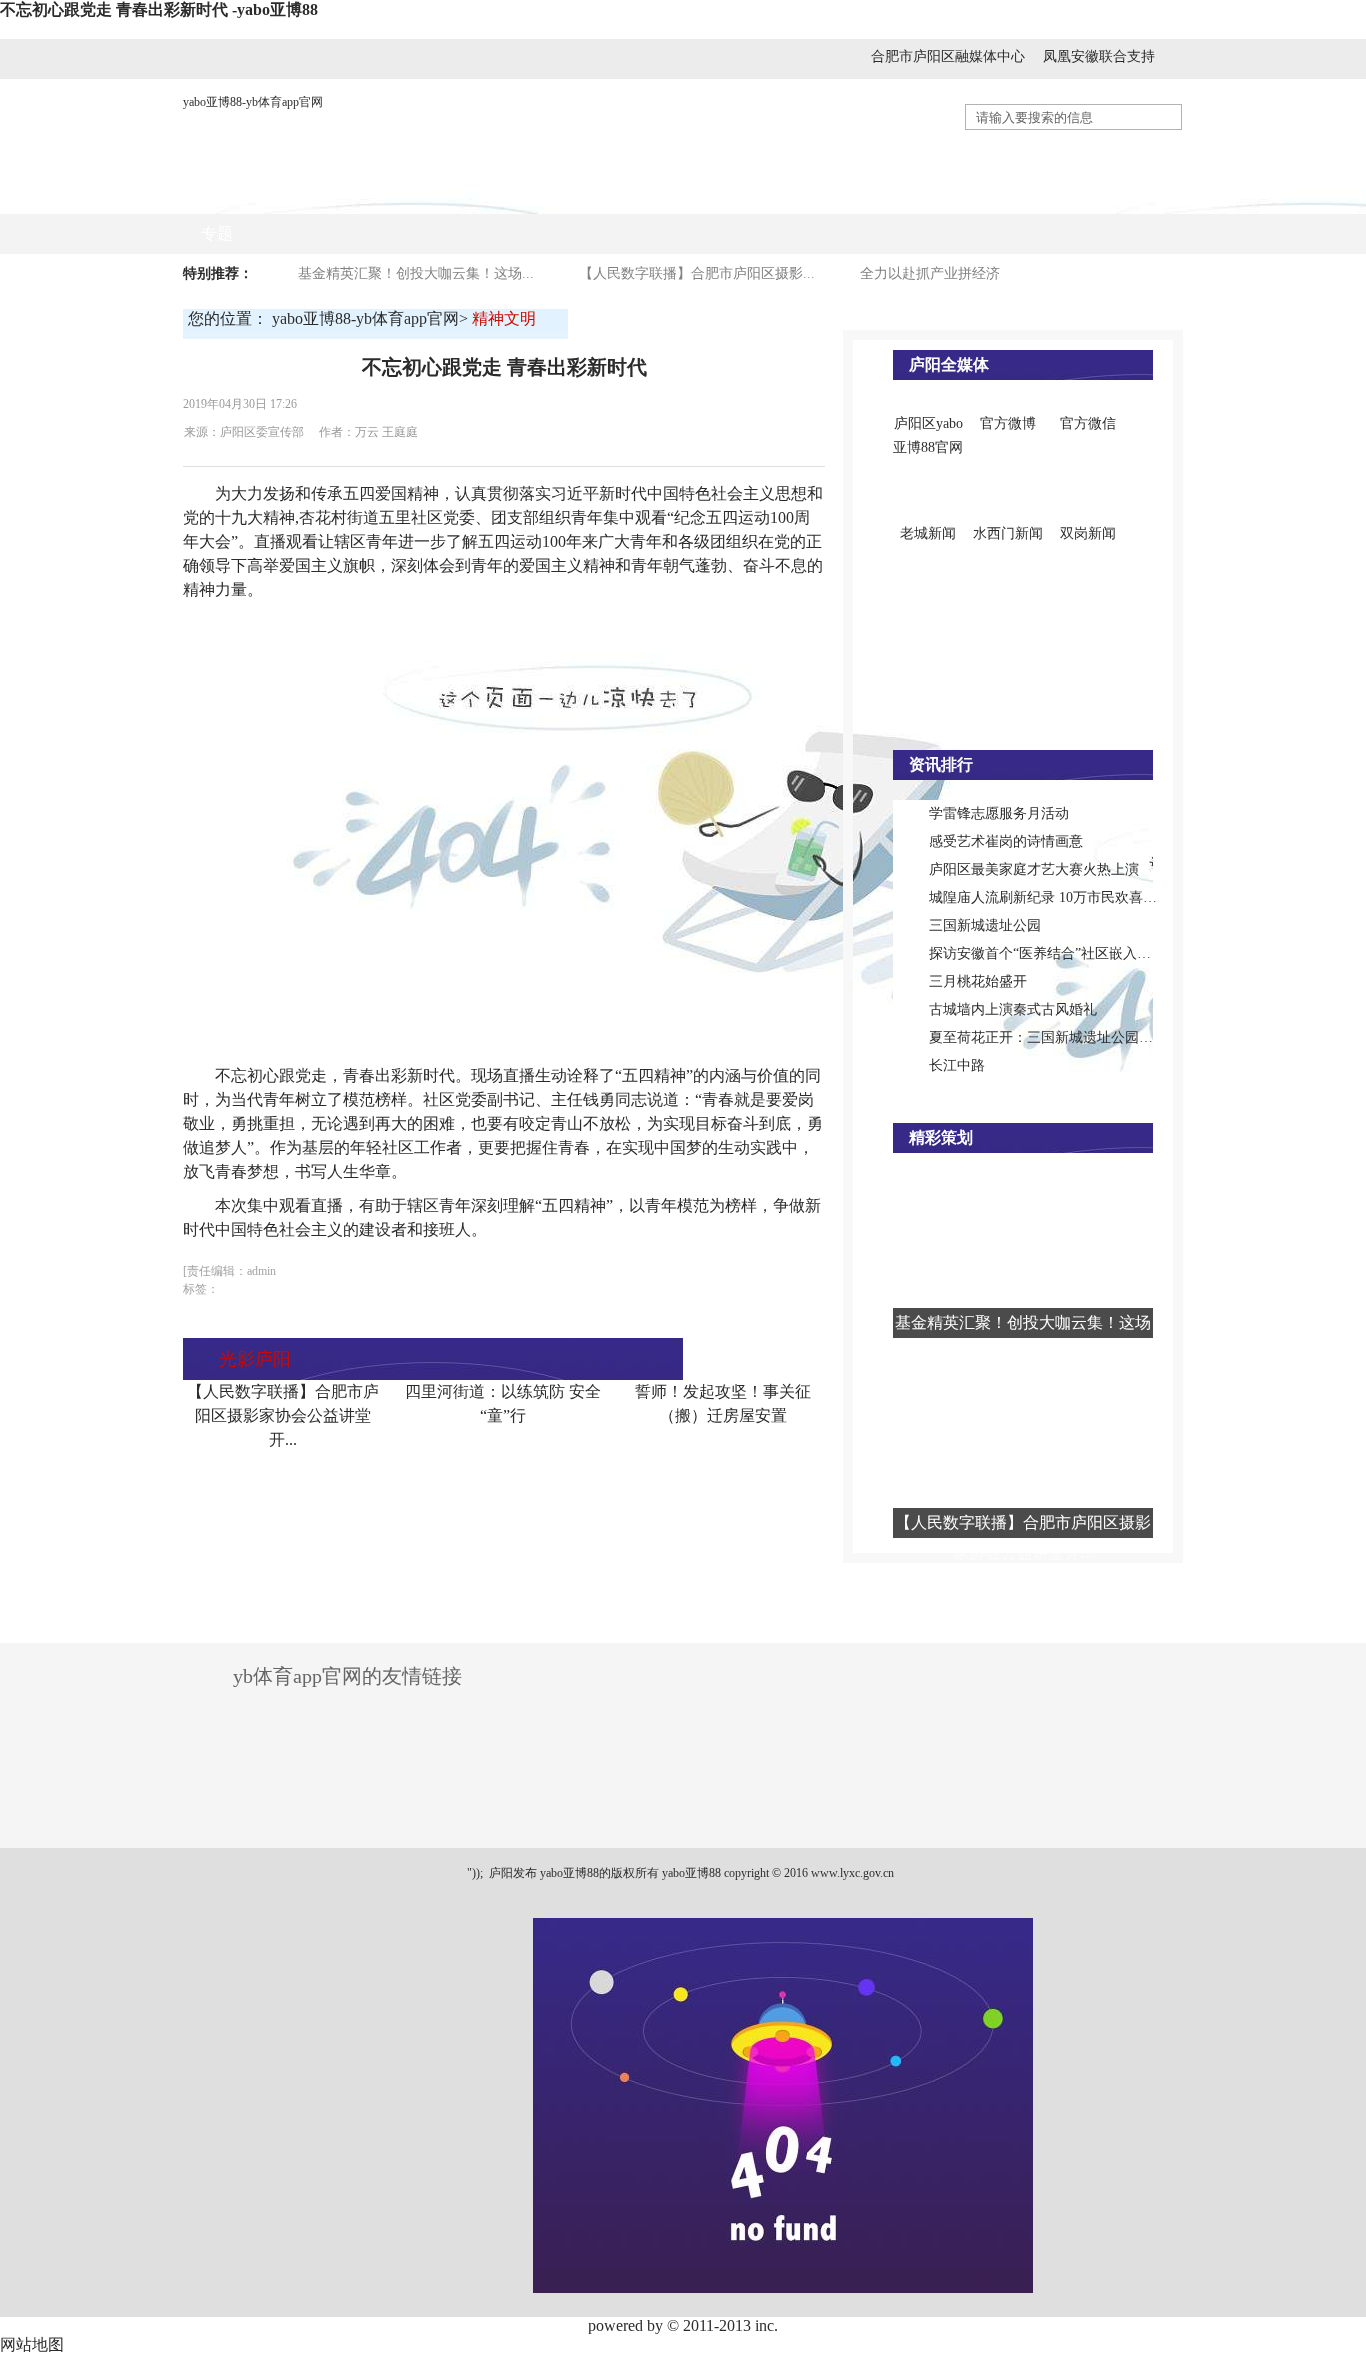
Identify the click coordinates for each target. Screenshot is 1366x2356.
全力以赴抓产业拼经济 (930, 273)
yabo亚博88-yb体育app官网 (253, 102)
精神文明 (1028, 193)
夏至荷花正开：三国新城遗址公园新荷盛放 (1062, 1037)
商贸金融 (628, 193)
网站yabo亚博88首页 (272, 193)
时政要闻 (412, 193)
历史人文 (928, 193)
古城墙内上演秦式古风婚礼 (1013, 1009)
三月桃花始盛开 (978, 981)
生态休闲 (1128, 193)
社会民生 (828, 193)
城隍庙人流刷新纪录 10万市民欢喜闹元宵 (1057, 897)
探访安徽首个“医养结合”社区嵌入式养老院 (1061, 953)
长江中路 (957, 1065)
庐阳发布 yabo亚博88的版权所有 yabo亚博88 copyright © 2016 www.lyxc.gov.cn (690, 1873)
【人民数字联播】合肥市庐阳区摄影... (697, 273)
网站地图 (32, 2344)
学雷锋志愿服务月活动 (999, 813)
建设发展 (728, 193)
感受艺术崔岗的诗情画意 (1006, 841)
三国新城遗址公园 (985, 925)
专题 (217, 233)
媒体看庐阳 (520, 193)
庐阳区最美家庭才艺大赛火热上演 (1034, 869)
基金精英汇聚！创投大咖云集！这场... (416, 273)
